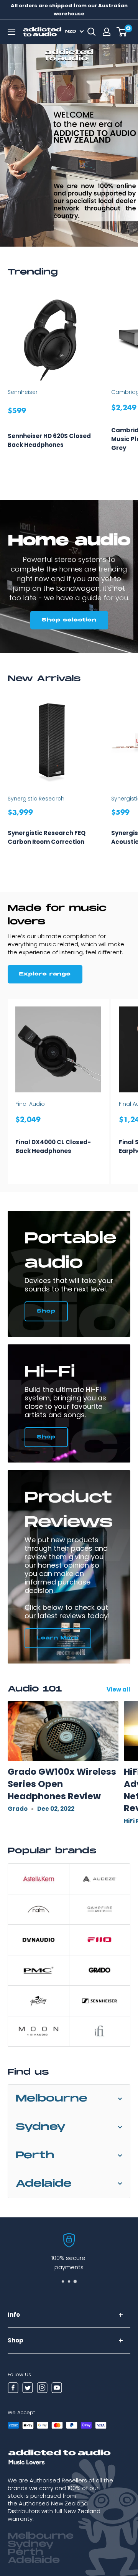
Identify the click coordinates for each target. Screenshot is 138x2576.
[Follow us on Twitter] (28, 2389)
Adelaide (44, 2184)
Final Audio (30, 1104)
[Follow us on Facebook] (13, 2389)
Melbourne (52, 2099)
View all (118, 1689)
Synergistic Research (36, 799)
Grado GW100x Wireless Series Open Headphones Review (62, 1784)
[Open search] (92, 32)
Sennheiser (23, 392)
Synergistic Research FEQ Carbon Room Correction (47, 837)
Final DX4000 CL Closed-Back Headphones (53, 1146)
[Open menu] (11, 32)
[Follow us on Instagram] (42, 2389)
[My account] (107, 32)
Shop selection (69, 620)
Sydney (41, 2127)
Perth (35, 2155)
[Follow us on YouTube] (57, 2389)
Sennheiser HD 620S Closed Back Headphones (49, 440)
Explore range (45, 974)
